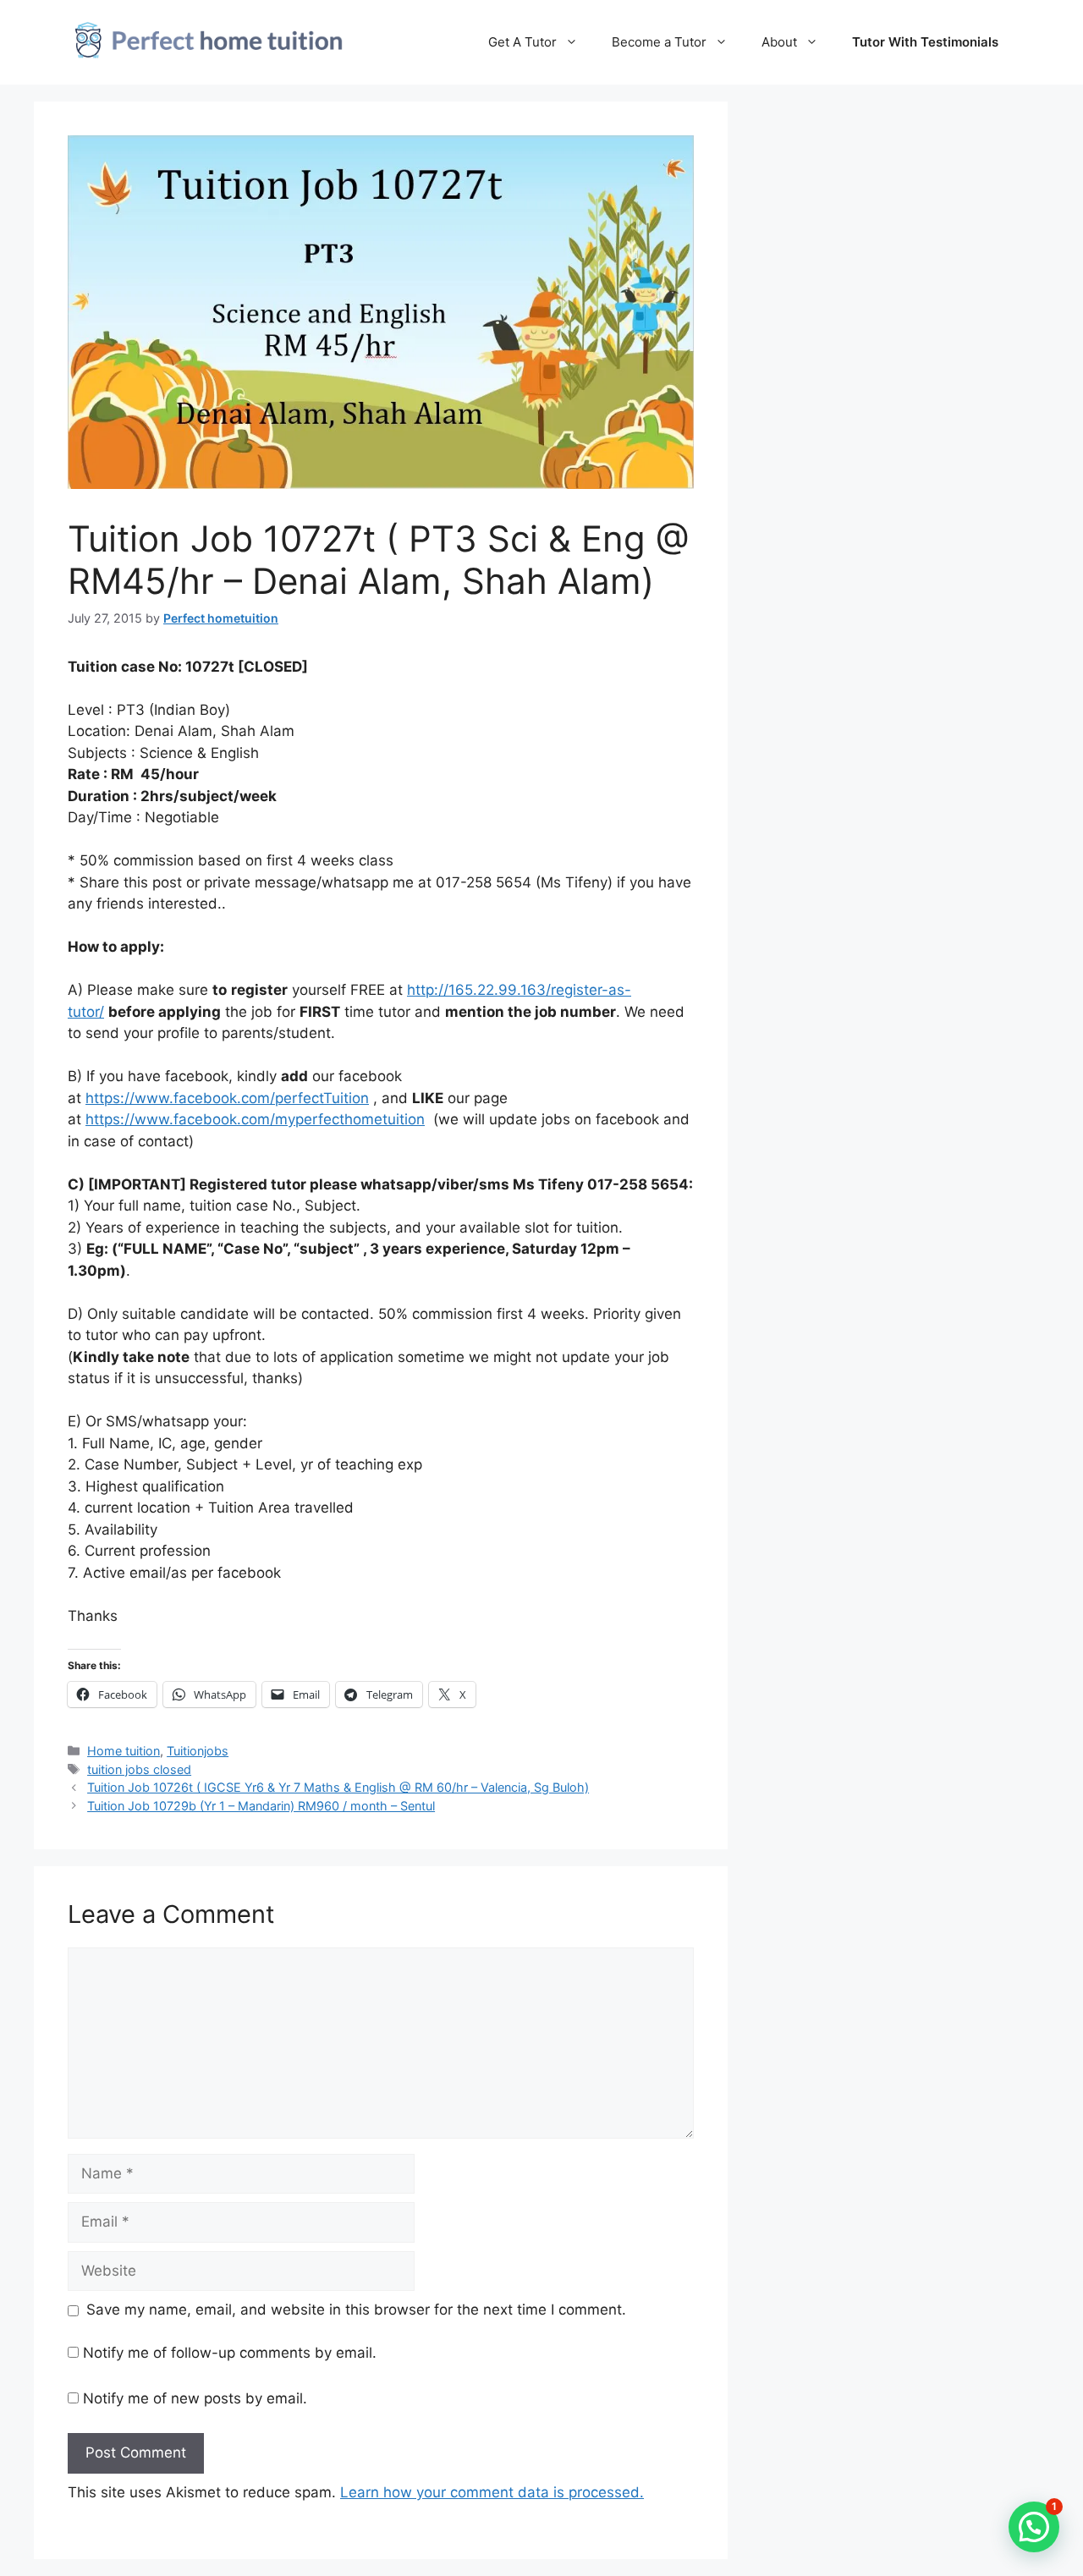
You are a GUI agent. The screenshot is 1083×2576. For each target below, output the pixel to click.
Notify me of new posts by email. (195, 2398)
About (779, 42)
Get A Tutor (522, 42)
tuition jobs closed (139, 1769)
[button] (1034, 2527)
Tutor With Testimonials (925, 42)
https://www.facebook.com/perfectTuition (227, 1098)
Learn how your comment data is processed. (492, 2492)
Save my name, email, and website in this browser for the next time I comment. (356, 2310)
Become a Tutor (659, 42)
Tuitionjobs (198, 1751)
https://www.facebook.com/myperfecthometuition (255, 1119)
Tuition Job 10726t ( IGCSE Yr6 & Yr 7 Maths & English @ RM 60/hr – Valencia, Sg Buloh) (338, 1787)
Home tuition (124, 1751)
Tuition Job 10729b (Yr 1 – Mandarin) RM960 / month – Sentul (261, 1806)
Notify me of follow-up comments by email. (230, 2353)
